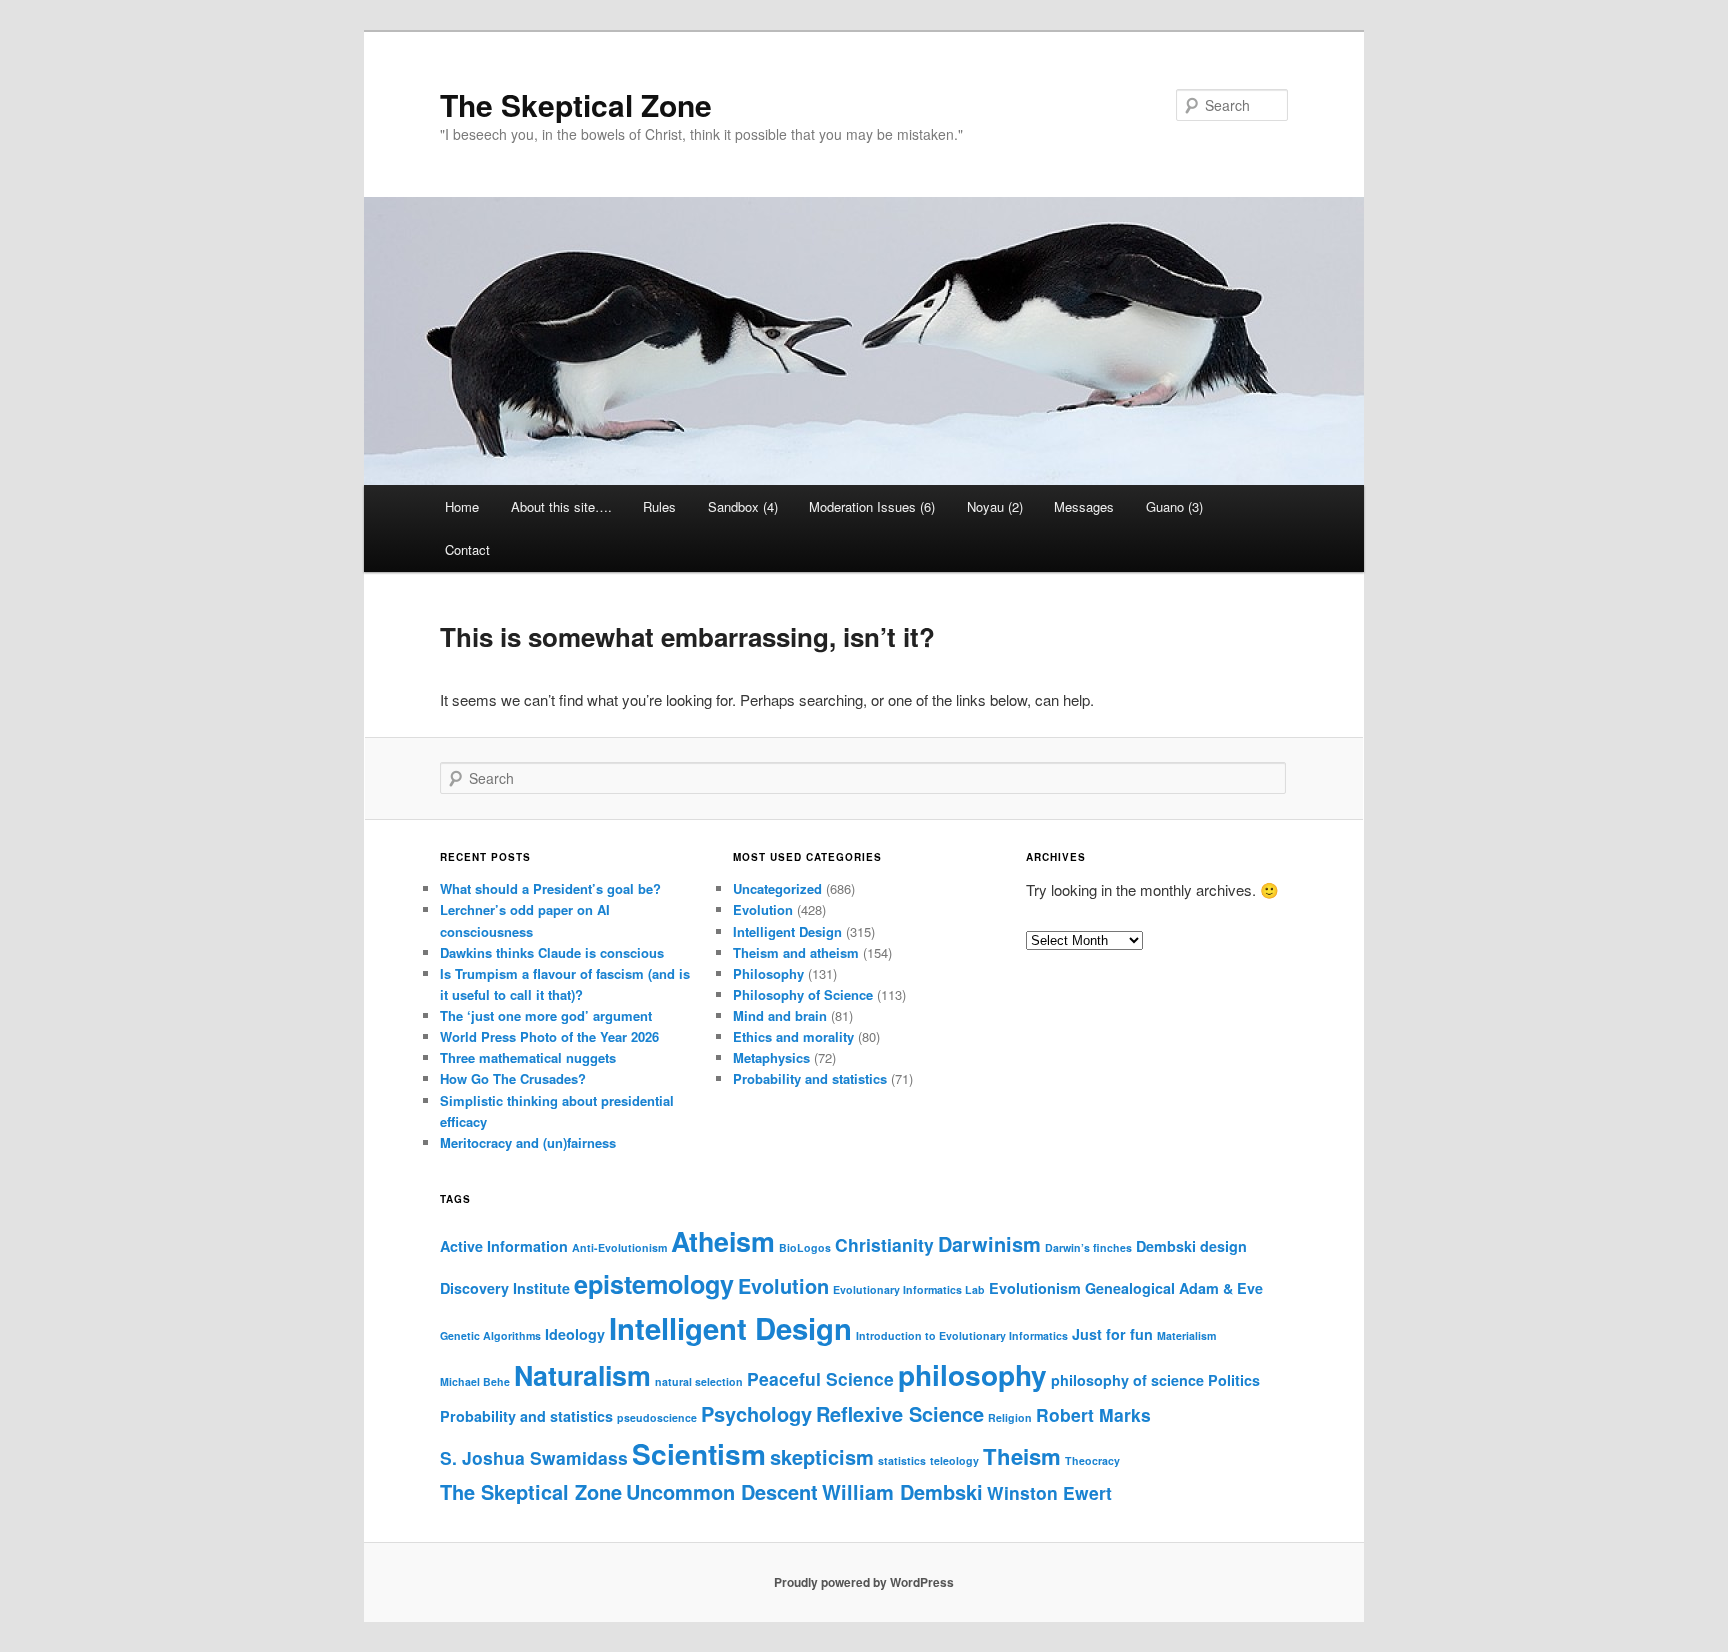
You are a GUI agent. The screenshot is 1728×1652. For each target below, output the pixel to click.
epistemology (654, 1284)
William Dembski (902, 1491)
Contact (467, 549)
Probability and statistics (810, 1078)
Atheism (723, 1241)
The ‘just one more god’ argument (546, 1015)
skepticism (822, 1456)
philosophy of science (1127, 1380)
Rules (659, 506)
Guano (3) (1174, 506)
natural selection (699, 1381)
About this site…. (561, 506)
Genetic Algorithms (490, 1335)
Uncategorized (777, 888)
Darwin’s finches (1088, 1247)
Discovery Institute (505, 1288)
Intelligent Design (787, 931)
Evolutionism (1035, 1288)
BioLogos (805, 1247)
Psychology (756, 1413)
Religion (1010, 1417)
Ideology (575, 1334)
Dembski (1166, 1246)
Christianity (884, 1244)
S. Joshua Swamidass (534, 1457)
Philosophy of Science (803, 994)
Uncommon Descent (722, 1491)
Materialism (1186, 1335)
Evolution (763, 909)
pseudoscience (657, 1417)
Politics (1234, 1380)
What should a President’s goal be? (550, 888)
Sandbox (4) (743, 506)
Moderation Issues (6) (872, 506)
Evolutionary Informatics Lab (909, 1289)
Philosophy (768, 973)
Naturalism (582, 1375)
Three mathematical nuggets (528, 1057)
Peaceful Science (820, 1378)
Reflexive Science (900, 1413)
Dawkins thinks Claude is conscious (552, 952)
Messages (1084, 506)
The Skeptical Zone (576, 104)
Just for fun (1112, 1334)
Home (462, 506)
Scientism (699, 1453)
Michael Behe (475, 1381)
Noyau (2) (995, 506)
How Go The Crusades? (513, 1078)
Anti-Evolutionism (619, 1247)
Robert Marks (1093, 1414)
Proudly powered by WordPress (864, 1582)
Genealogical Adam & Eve (1174, 1288)
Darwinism (989, 1243)
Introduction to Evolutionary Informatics (962, 1335)
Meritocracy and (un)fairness (528, 1142)
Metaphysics (771, 1057)
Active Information (504, 1246)
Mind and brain (780, 1015)
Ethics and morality (793, 1036)
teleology (954, 1460)
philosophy (972, 1374)
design (1223, 1246)
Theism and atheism (796, 952)
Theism (1022, 1456)
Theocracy (1092, 1460)
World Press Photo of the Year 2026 (549, 1036)
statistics (902, 1460)
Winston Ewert (1049, 1492)
